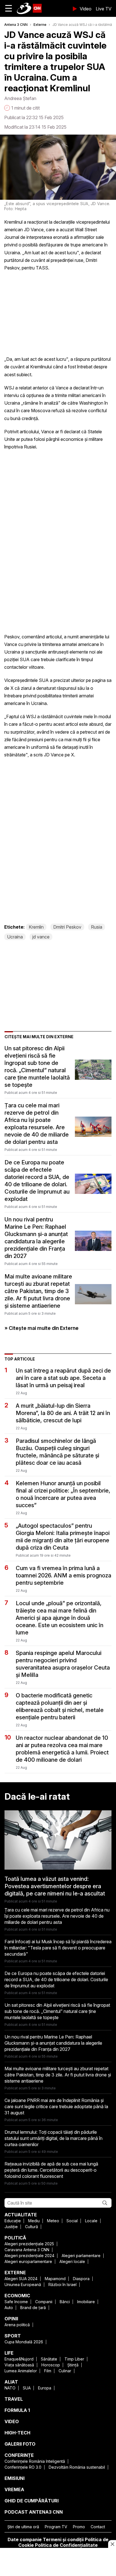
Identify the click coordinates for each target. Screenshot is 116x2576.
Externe (40, 25)
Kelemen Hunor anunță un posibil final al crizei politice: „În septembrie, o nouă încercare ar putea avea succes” (63, 1494)
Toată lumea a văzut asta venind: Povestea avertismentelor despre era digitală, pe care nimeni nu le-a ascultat (55, 1886)
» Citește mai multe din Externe (42, 1328)
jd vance (41, 937)
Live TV (104, 9)
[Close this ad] (112, 2544)
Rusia (97, 927)
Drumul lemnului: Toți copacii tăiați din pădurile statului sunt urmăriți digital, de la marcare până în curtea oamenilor (53, 2138)
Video (86, 9)
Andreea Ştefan (20, 98)
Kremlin (36, 927)
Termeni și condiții (63, 2539)
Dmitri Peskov (67, 927)
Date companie (25, 2539)
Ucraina (15, 937)
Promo (79, 2527)
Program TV (56, 2527)
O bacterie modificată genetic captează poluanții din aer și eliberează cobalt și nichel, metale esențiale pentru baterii (60, 1706)
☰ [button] (9, 8)
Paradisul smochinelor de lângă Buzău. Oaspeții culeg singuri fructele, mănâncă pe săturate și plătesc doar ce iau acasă (57, 1452)
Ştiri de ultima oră (23, 2527)
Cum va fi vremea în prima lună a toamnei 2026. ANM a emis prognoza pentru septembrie (63, 1575)
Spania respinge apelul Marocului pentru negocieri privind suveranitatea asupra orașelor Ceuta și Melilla (63, 1664)
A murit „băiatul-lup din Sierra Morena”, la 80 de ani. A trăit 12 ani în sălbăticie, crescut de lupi (63, 1413)
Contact (98, 2527)
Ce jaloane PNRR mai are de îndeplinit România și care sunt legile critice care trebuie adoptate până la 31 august (56, 2106)
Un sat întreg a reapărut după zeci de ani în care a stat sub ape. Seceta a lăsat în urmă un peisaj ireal (63, 1378)
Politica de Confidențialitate (66, 2545)
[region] (58, 2563)
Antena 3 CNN (16, 25)
